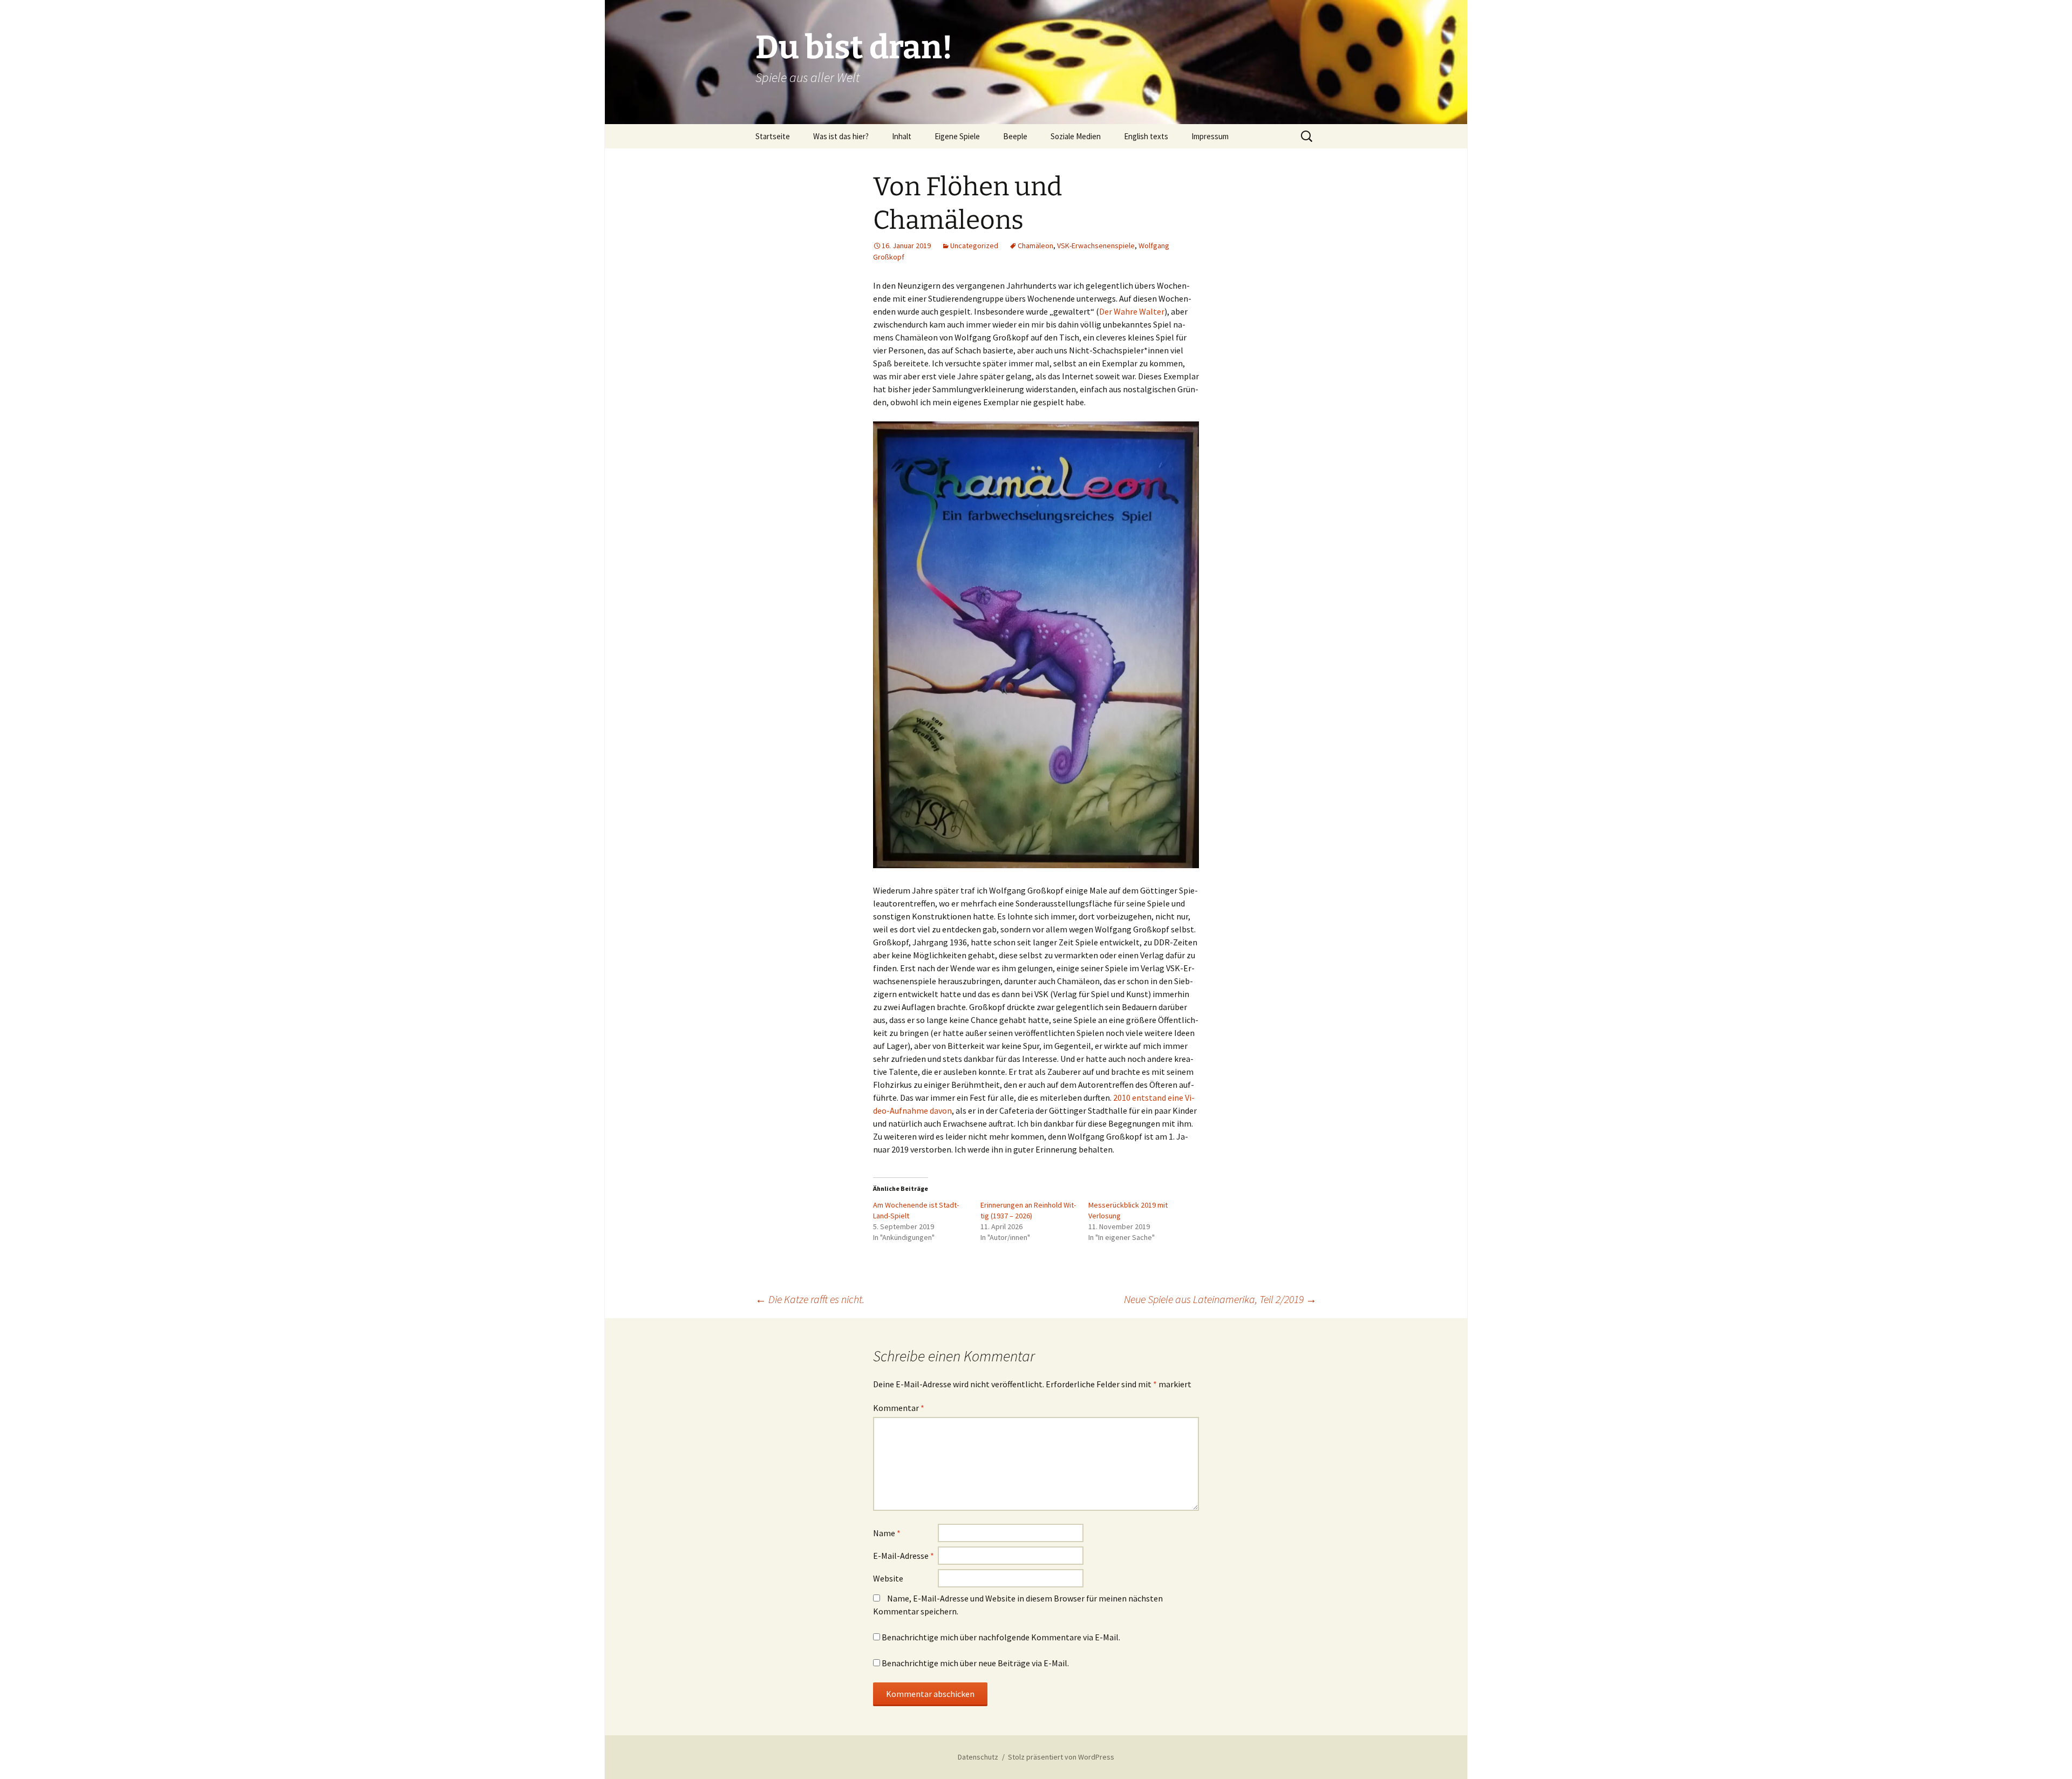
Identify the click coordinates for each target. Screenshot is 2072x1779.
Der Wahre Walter (1132, 311)
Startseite (773, 136)
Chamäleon (1035, 246)
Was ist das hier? (841, 136)
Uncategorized (974, 246)
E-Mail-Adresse (904, 1556)
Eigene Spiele (957, 136)
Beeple (1015, 136)
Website (888, 1578)
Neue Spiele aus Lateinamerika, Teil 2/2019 (1220, 1299)
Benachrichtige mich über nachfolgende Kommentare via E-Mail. (1001, 1637)
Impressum (1210, 136)
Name (887, 1533)
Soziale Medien (1076, 136)
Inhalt (902, 136)
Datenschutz (978, 1757)
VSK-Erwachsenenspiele (1096, 246)
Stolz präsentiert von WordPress (1061, 1757)
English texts (1146, 136)
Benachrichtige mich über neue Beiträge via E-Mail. (975, 1663)
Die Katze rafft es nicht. (810, 1299)
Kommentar (899, 1408)
